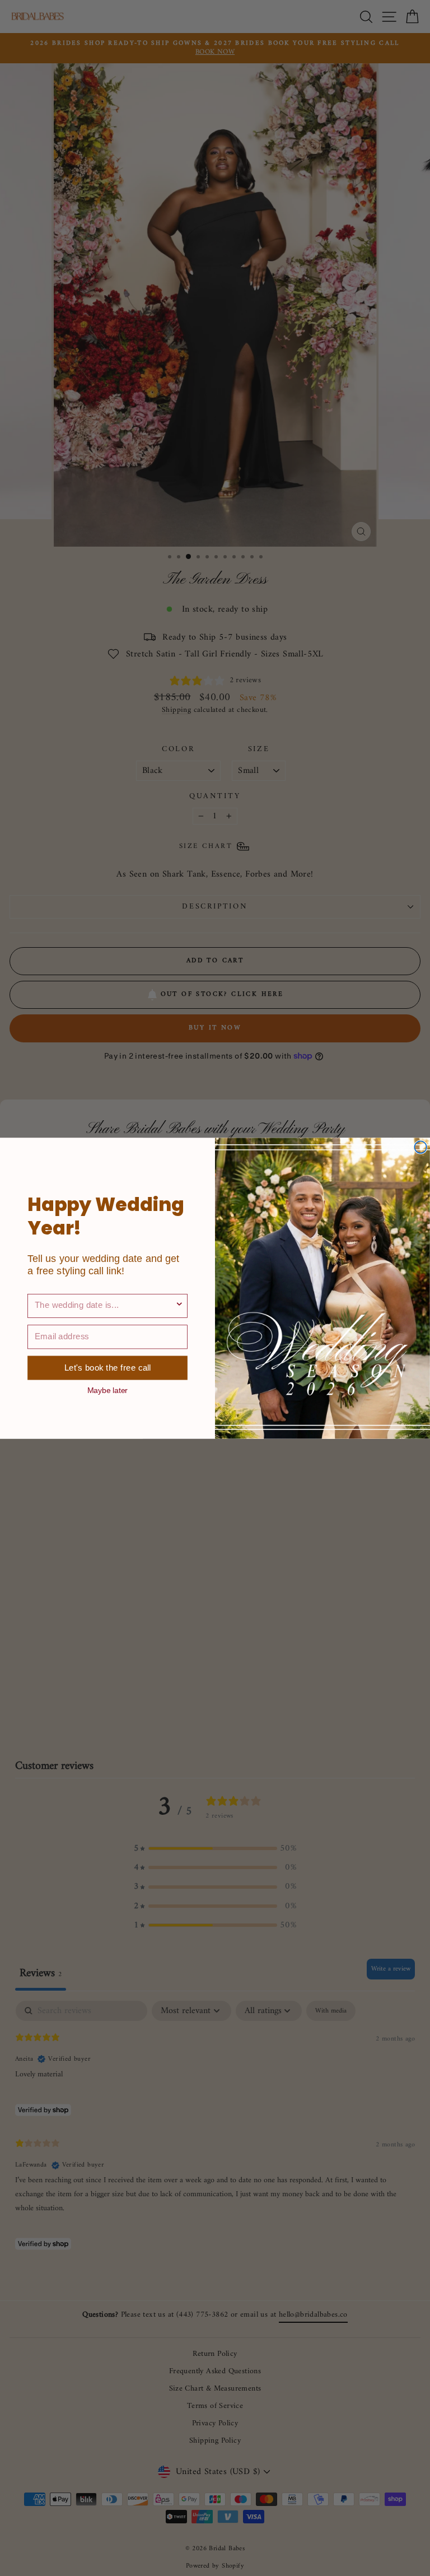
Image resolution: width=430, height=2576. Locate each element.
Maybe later (107, 1390)
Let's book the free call (107, 1368)
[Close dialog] (420, 1147)
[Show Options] (179, 1305)
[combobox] (105, 1305)
